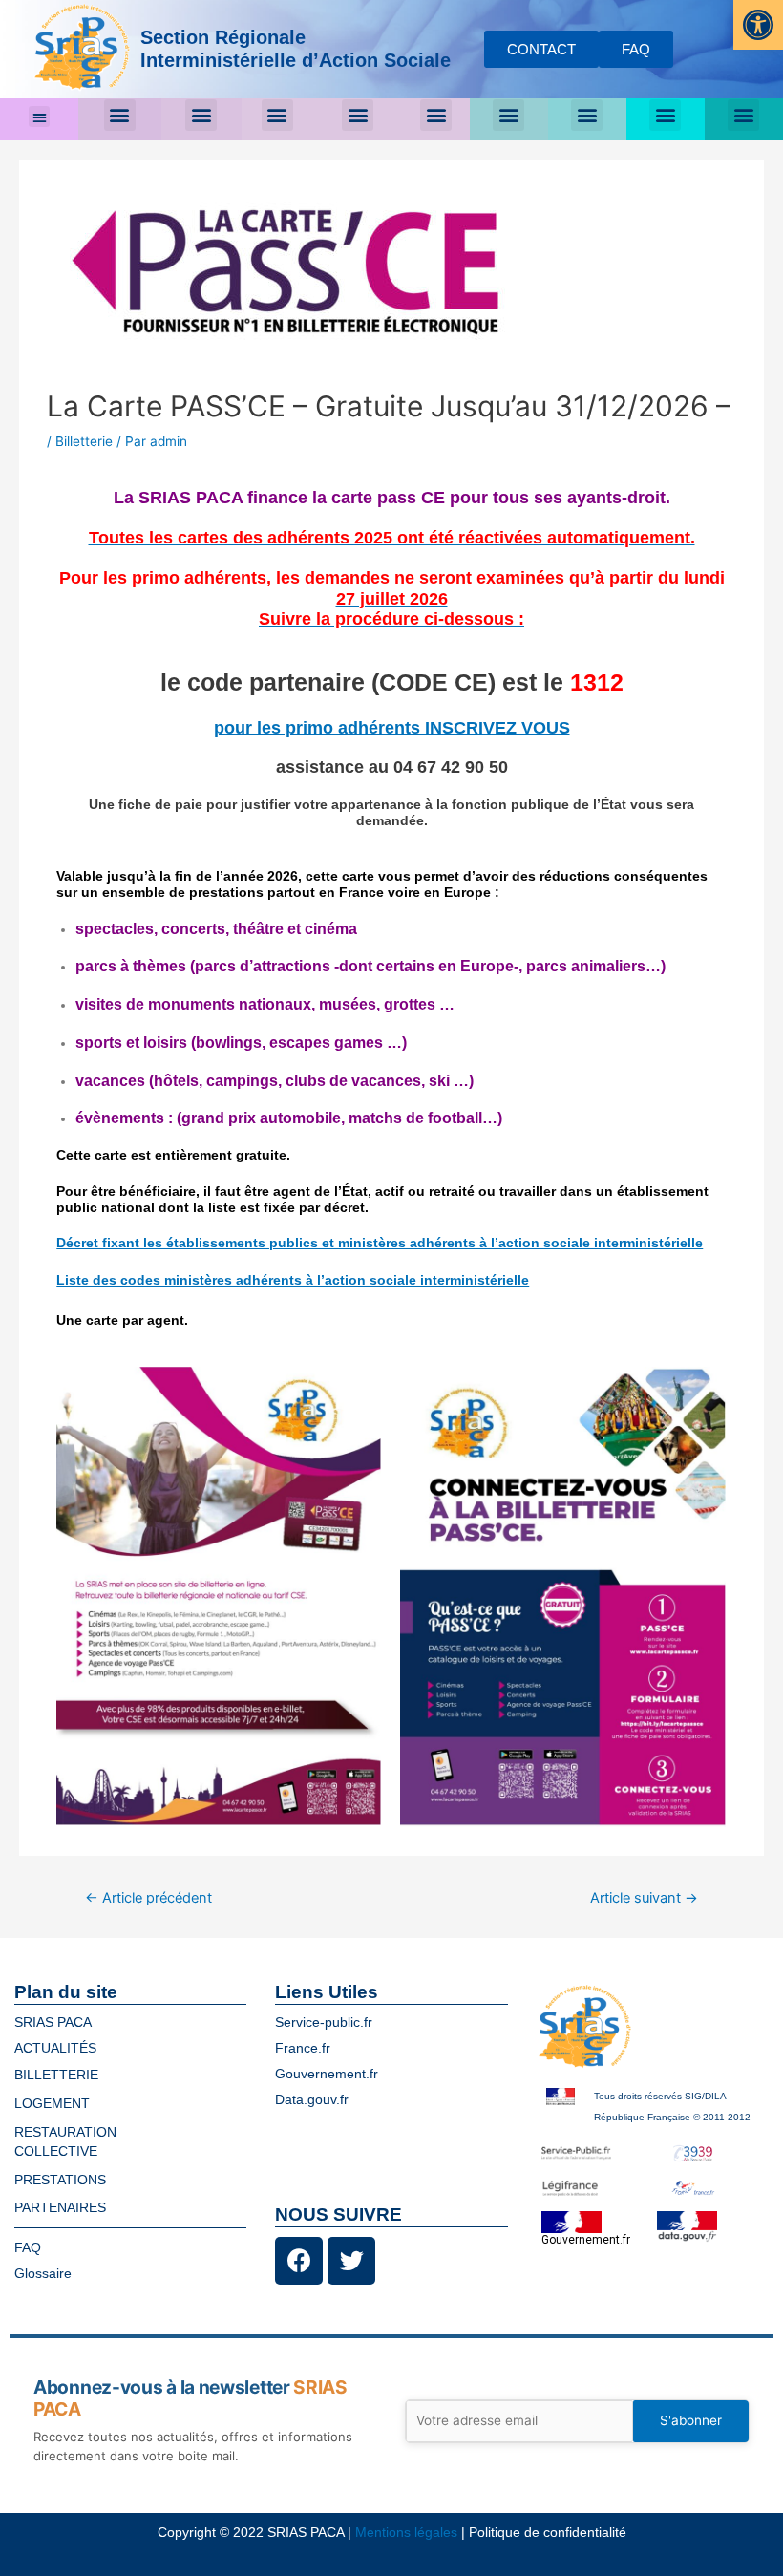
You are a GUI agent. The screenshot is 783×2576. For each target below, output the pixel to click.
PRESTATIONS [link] (60, 2180)
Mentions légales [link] (406, 2533)
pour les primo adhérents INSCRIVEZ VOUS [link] (392, 727)
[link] (758, 25)
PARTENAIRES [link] (60, 2208)
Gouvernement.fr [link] (327, 2074)
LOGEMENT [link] (52, 2104)
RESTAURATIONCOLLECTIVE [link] (65, 2142)
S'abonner (691, 2420)
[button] (40, 117)
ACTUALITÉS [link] (55, 2048)
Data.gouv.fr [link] (312, 2100)
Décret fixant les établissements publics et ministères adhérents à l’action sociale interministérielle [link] (380, 1243)
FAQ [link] (28, 2248)
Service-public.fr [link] (324, 2022)
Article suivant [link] (644, 1898)
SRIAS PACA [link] (53, 2022)
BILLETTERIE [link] (56, 2075)
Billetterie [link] (84, 441)
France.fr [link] (303, 2048)
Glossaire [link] (43, 2274)
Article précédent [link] (148, 1898)
